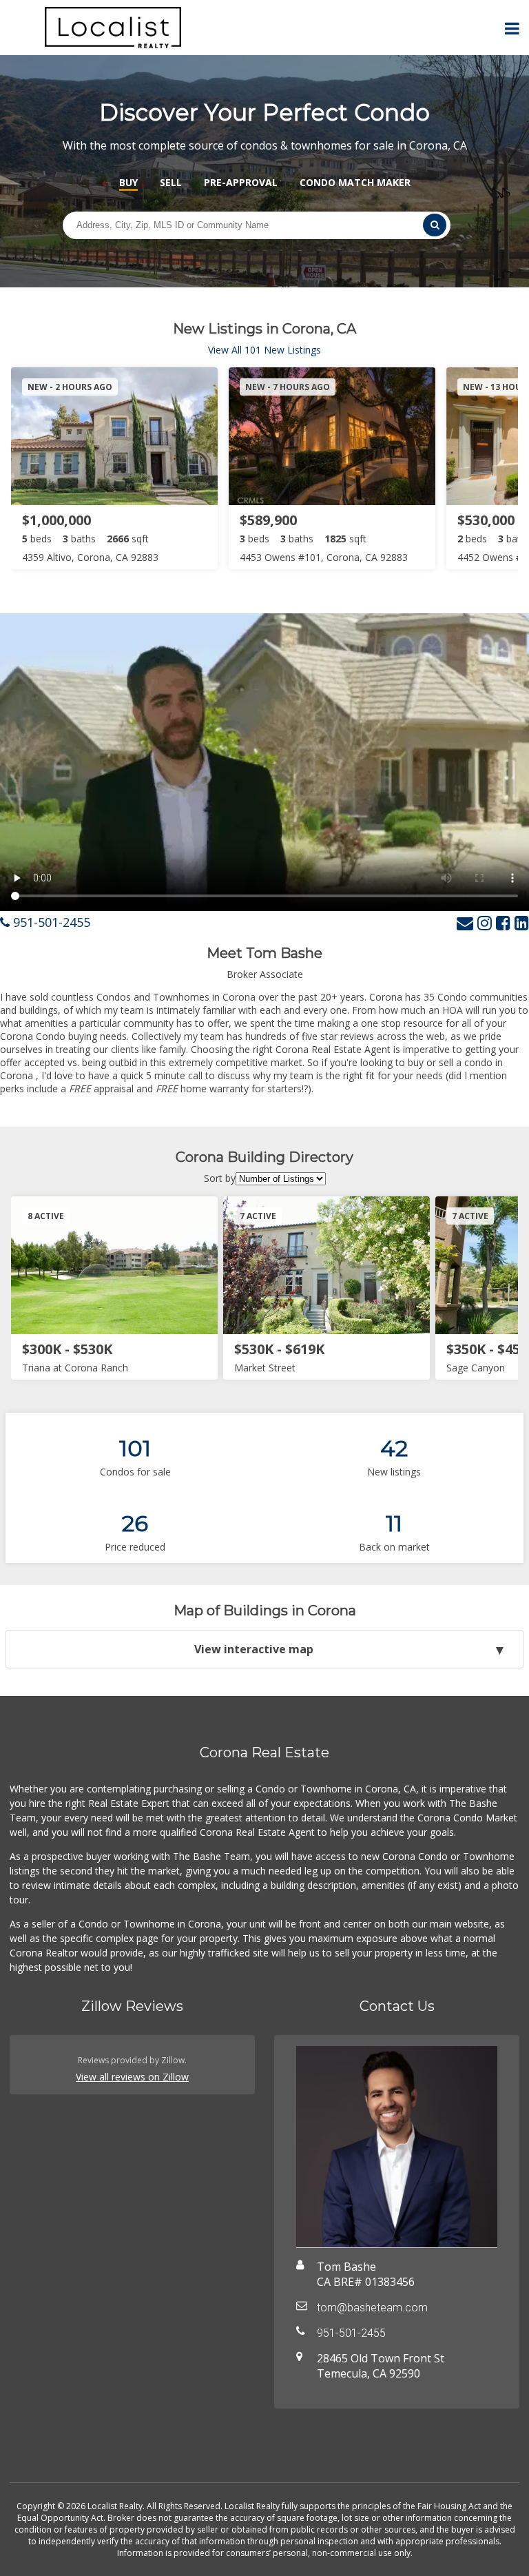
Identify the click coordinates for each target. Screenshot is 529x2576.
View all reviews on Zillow (132, 2077)
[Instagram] (485, 922)
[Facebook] (503, 922)
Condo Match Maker (355, 182)
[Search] (435, 225)
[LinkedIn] (522, 922)
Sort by (220, 1178)
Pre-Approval (241, 182)
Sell (171, 182)
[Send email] (465, 922)
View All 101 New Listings (264, 350)
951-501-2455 (50, 922)
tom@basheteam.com (372, 2308)
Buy (128, 182)
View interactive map (254, 1649)
